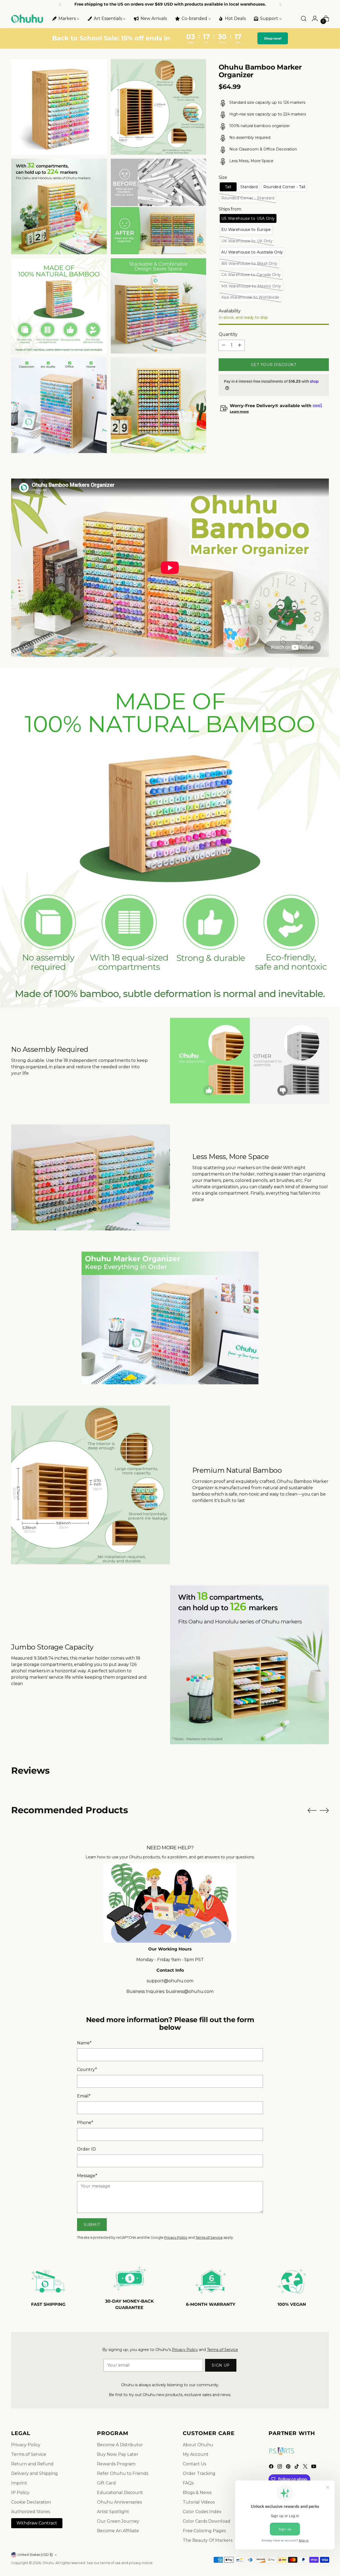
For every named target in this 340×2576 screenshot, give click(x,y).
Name (84, 2043)
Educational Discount (120, 2493)
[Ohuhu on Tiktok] (297, 2467)
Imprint (19, 2483)
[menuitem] (65, 19)
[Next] (280, 5)
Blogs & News (197, 2493)
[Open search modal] (304, 19)
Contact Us (194, 2464)
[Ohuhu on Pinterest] (289, 2467)
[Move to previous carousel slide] (312, 1811)
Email (84, 2096)
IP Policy (20, 2493)
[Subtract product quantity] (224, 345)
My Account (196, 2454)
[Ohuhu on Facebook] (272, 2467)
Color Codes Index (202, 2512)
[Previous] (60, 5)
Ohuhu (48, 2563)
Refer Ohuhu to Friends (123, 2473)
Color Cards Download (207, 2521)
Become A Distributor (120, 2445)
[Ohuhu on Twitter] (306, 2467)
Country (87, 2069)
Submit (92, 2225)
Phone (85, 2123)
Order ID (86, 2149)
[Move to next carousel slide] (324, 1810)
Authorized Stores (31, 2512)
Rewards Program (116, 2464)
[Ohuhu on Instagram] (280, 2467)
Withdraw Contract (37, 2523)
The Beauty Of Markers (208, 2540)
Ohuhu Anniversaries (119, 2502)
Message (87, 2176)
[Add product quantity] (240, 345)
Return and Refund (32, 2464)
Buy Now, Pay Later (118, 2454)
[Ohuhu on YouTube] (314, 2467)
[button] (228, 187)
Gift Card (106, 2483)
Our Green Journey (118, 2521)
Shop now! (273, 38)
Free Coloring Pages (204, 2531)
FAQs (188, 2483)
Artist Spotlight (113, 2512)
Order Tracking (199, 2473)
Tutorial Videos (199, 2502)
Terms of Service (209, 2237)
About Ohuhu (198, 2445)
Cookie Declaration (31, 2502)
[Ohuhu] (27, 19)
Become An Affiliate (118, 2531)
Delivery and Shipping (35, 2473)
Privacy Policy (176, 2237)
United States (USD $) (35, 2555)
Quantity (228, 334)
